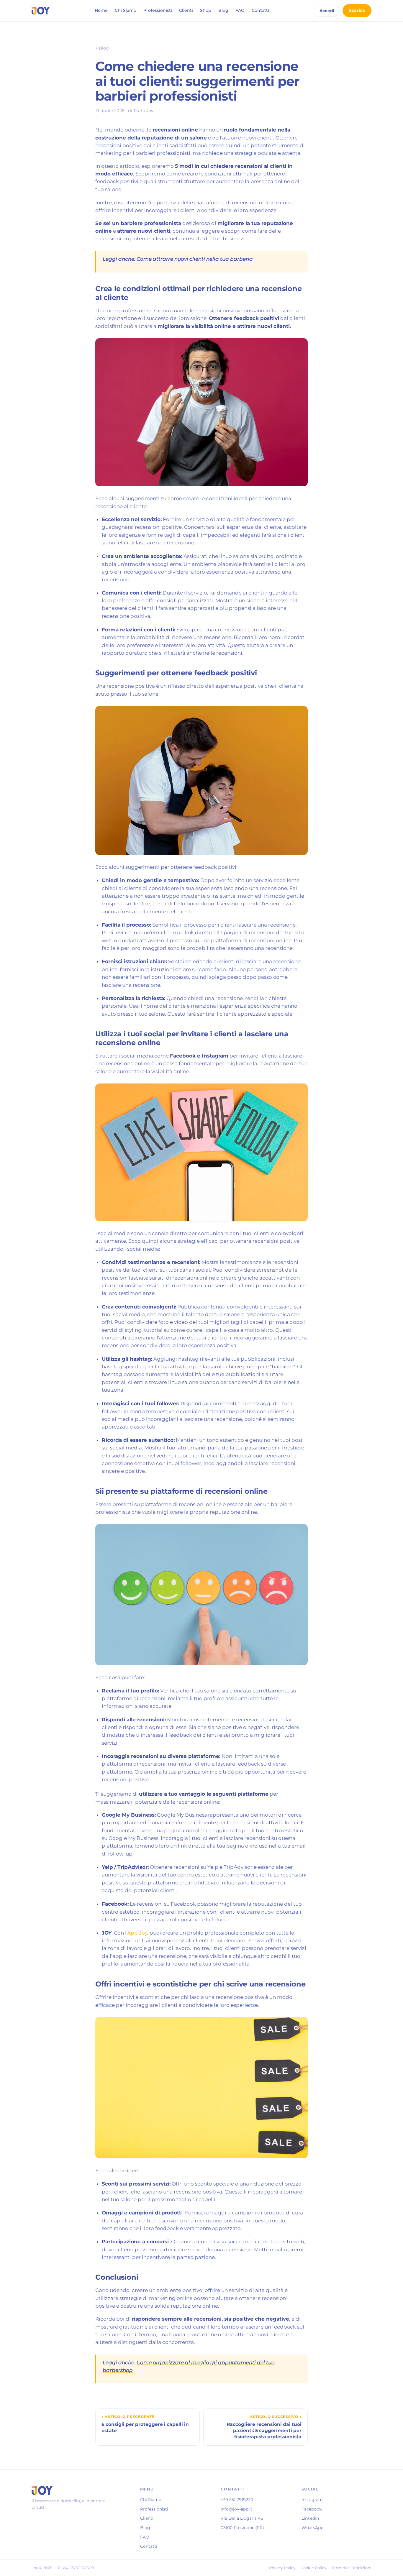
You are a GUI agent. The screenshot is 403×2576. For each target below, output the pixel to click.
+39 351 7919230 (237, 2500)
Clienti (186, 10)
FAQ (240, 10)
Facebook (312, 2509)
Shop (206, 10)
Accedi (327, 11)
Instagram (312, 2500)
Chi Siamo (126, 10)
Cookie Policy (313, 2568)
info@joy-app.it (236, 2509)
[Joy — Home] (41, 11)
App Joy (137, 1933)
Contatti (260, 10)
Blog (223, 10)
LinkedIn (310, 2518)
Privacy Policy (282, 2568)
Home (101, 10)
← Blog (102, 48)
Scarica (357, 10)
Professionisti (158, 10)
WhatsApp (312, 2528)
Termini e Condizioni (352, 2568)
